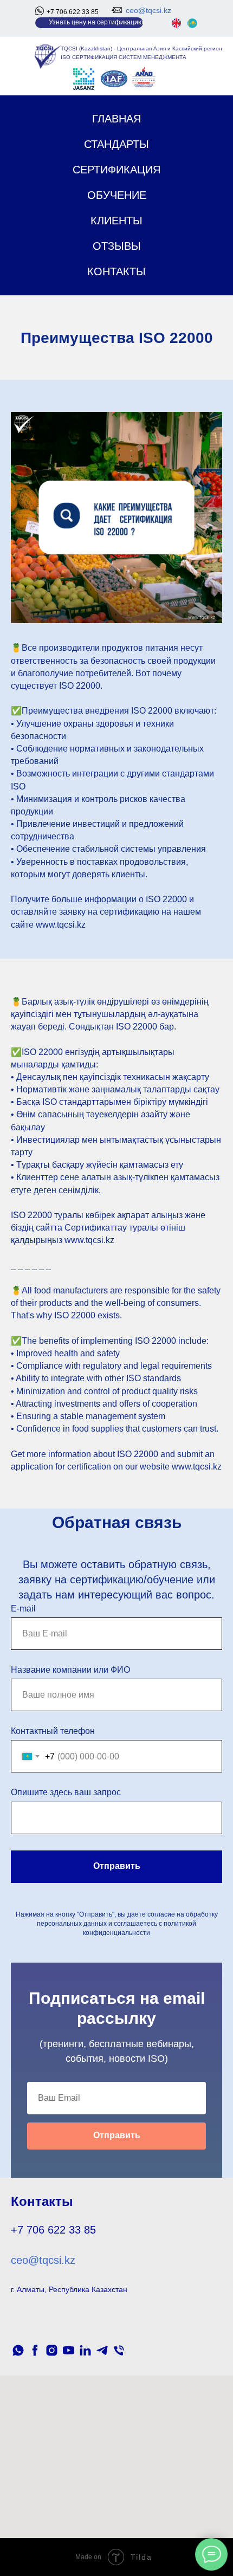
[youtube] (69, 2350)
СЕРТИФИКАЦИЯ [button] (116, 170)
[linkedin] (85, 2350)
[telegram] (102, 2350)
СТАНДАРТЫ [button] (116, 144)
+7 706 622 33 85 (73, 12)
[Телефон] (119, 2350)
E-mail (23, 1609)
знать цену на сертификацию (98, 22)
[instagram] (52, 2350)
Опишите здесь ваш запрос (66, 1792)
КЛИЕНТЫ (116, 221)
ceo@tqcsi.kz (148, 10)
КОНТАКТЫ (116, 271)
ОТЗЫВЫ (117, 246)
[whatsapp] (18, 2350)
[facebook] (35, 2350)
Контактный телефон (53, 1731)
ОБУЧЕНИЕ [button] (117, 195)
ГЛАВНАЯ (116, 119)
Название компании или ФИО (70, 1670)
